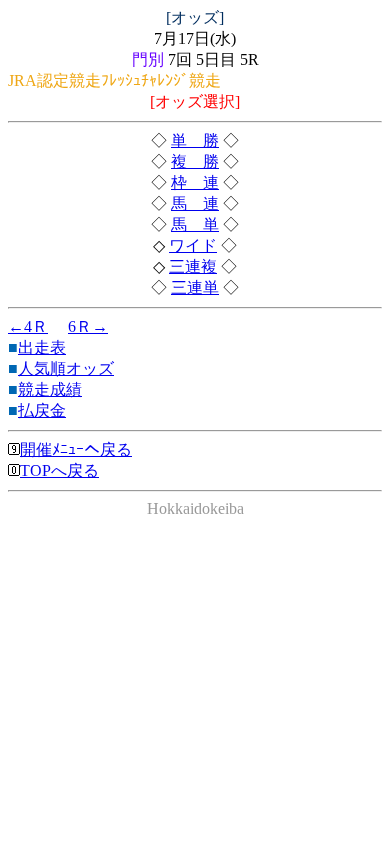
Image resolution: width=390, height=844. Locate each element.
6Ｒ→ (88, 326)
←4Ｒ (28, 326)
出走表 (42, 347)
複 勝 (195, 161)
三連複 (193, 266)
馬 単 (195, 224)
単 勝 (195, 140)
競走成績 (50, 389)
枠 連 (195, 182)
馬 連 (195, 203)
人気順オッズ (66, 368)
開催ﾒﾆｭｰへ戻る (76, 449)
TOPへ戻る (59, 470)
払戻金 (42, 410)
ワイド (193, 245)
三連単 (195, 287)
